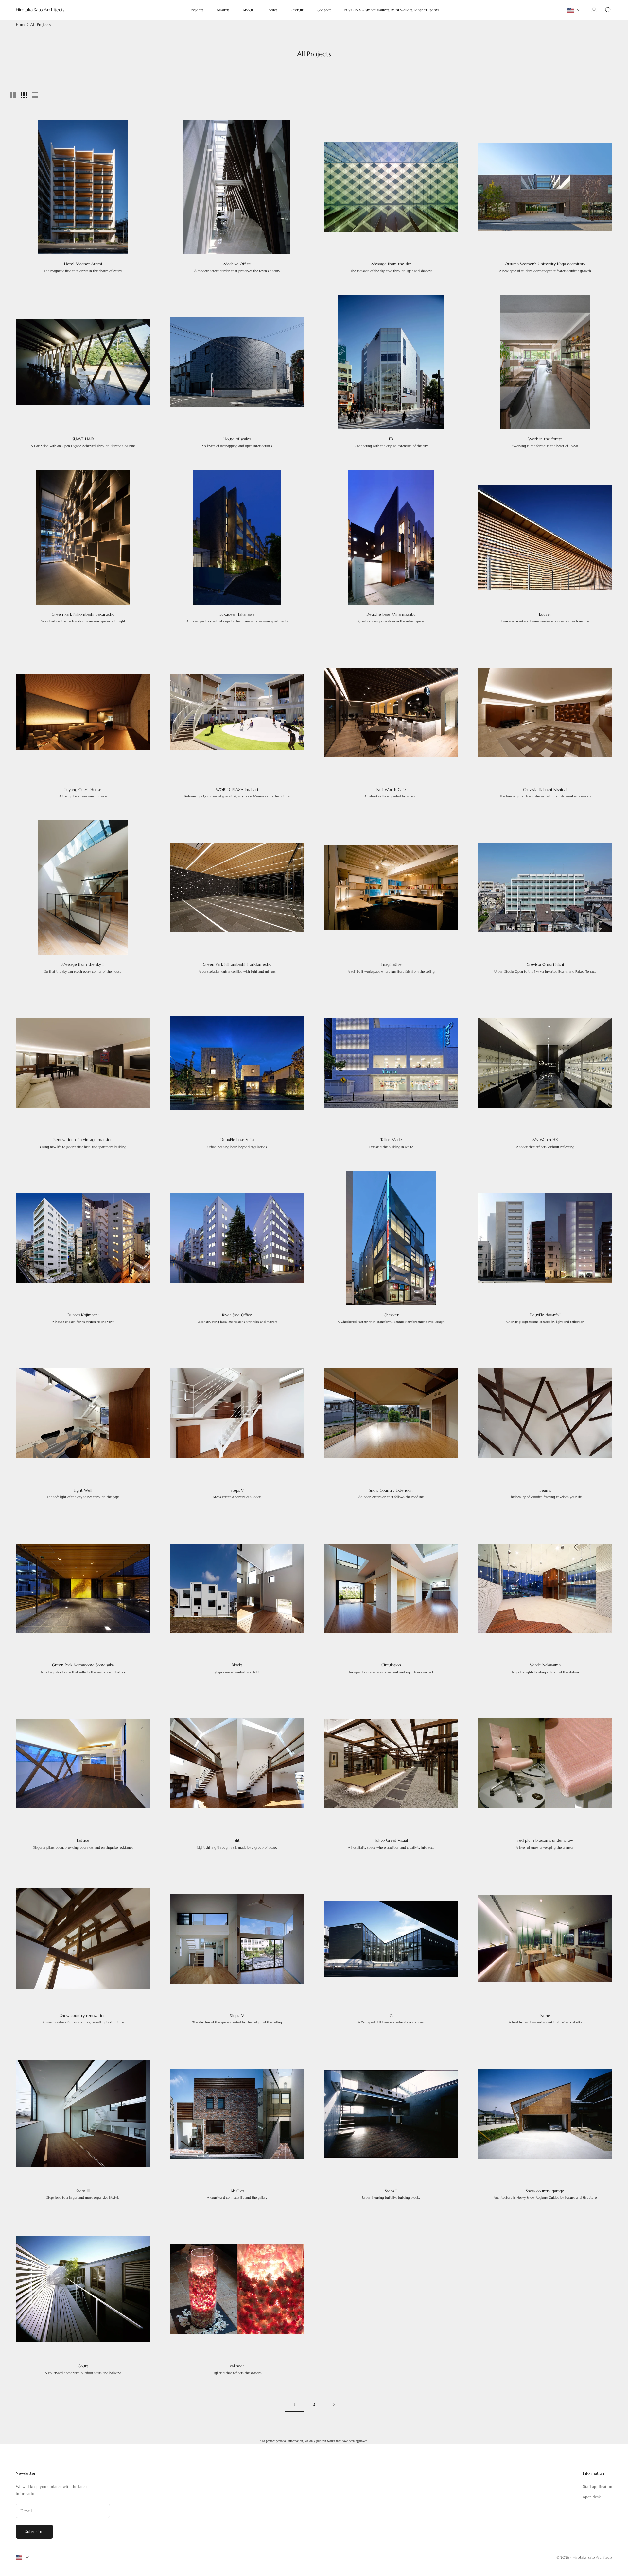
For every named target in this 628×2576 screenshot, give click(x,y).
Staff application (598, 2487)
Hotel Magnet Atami (83, 267)
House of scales (237, 442)
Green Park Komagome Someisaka (83, 1668)
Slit (237, 1843)
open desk (592, 2497)
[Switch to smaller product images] (24, 95)
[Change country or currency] (574, 10)
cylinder (237, 2369)
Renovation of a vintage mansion (83, 1143)
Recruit (297, 10)
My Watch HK (545, 1143)
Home (21, 24)
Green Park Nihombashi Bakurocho (83, 617)
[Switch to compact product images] (35, 95)
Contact (324, 10)
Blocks (237, 1668)
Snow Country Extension (391, 1493)
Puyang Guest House (83, 793)
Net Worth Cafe (391, 793)
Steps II (391, 2194)
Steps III (83, 2194)
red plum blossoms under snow (545, 1843)
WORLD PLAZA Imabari (237, 793)
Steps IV (237, 2019)
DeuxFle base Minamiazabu (391, 617)
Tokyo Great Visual (391, 1843)
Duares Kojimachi (83, 1318)
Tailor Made (391, 1143)
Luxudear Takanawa (237, 617)
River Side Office (237, 1318)
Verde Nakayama (545, 1668)
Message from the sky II (83, 968)
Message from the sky (391, 267)
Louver (545, 617)
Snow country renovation (83, 2019)
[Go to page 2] (334, 2404)
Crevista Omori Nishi (545, 968)
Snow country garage (545, 2194)
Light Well (83, 1493)
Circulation (391, 1668)
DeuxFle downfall (545, 1318)
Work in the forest (545, 442)
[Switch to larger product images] (13, 95)
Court (83, 2369)
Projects (196, 10)
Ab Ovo (237, 2194)
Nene (545, 2019)
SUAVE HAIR (83, 442)
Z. (391, 2019)
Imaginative (391, 968)
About (248, 10)
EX (391, 442)
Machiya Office (237, 267)
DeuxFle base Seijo (237, 1143)
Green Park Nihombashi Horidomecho (237, 968)
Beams (545, 1493)
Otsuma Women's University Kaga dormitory (545, 267)
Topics (272, 10)
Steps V (237, 1493)
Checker (391, 1318)
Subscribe (34, 2531)
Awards (223, 10)
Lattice (83, 1843)
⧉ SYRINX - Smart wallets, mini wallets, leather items (391, 10)
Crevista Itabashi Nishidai (545, 793)
